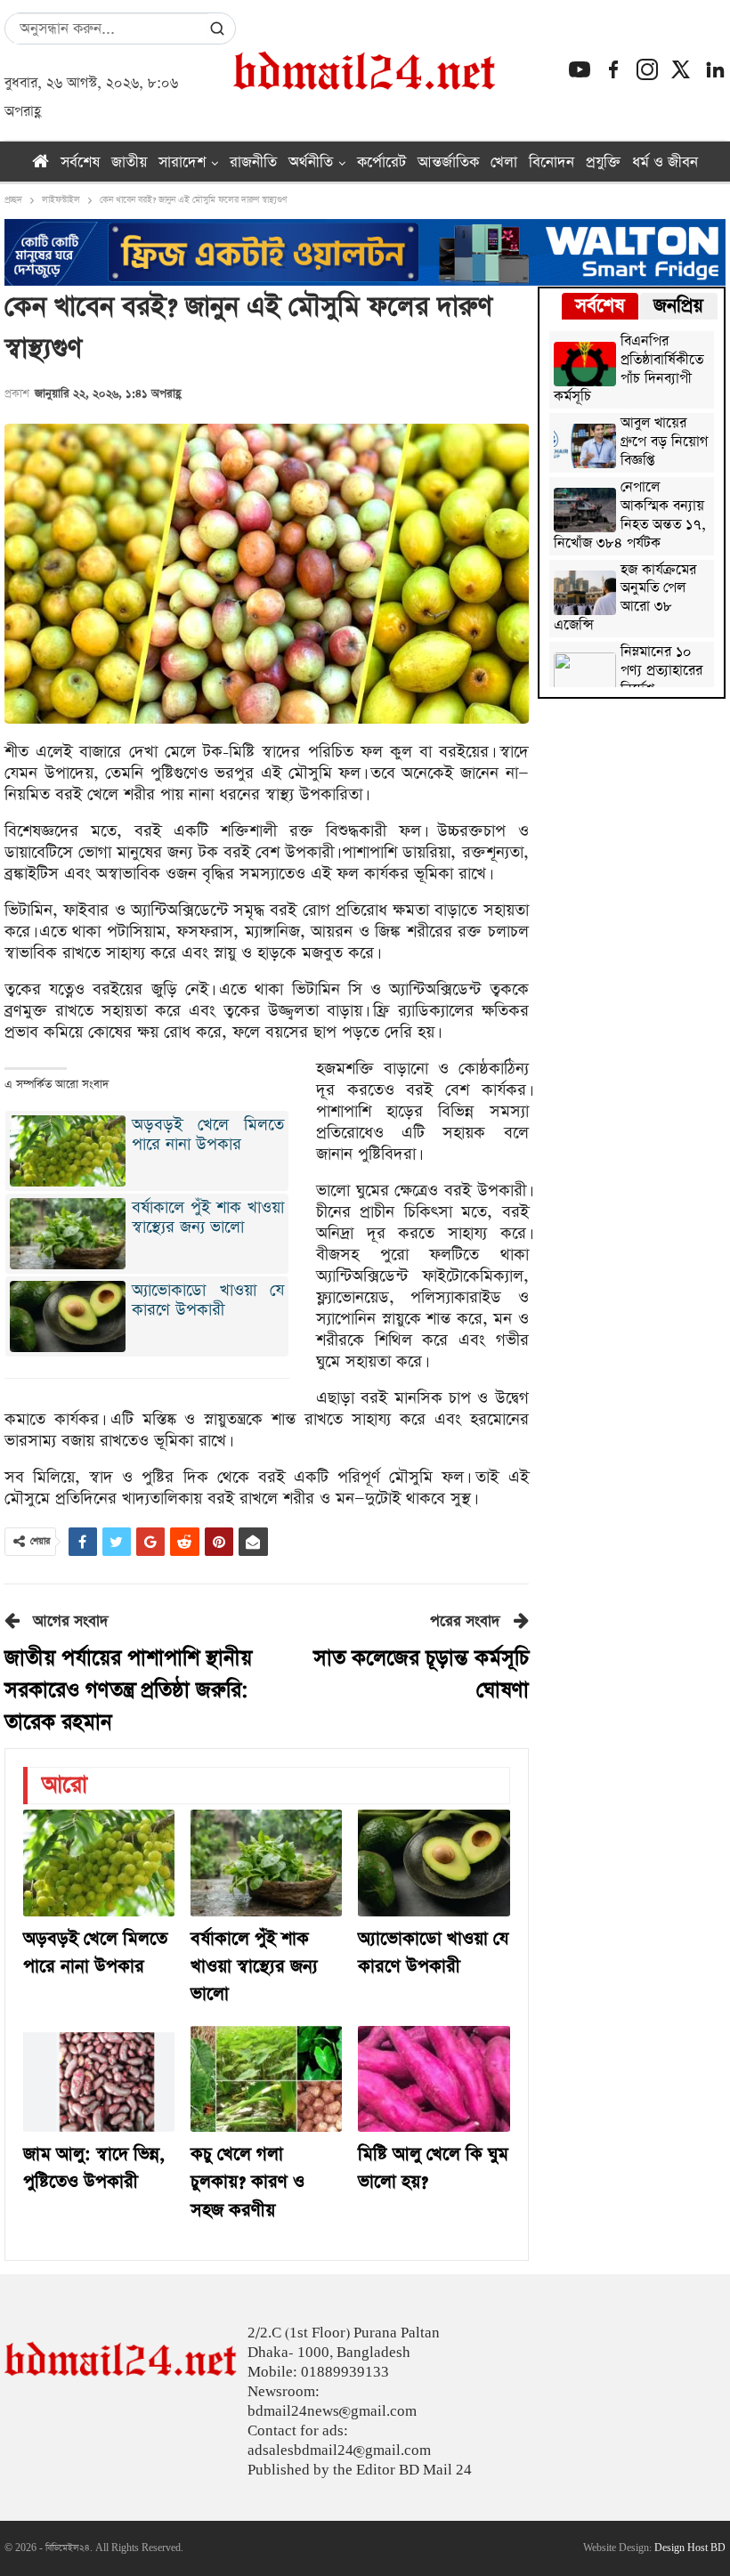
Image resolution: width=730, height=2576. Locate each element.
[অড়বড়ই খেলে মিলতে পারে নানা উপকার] (99, 1863)
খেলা (504, 162)
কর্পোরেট (381, 162)
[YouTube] (580, 69)
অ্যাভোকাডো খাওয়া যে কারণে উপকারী (208, 1300)
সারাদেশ (182, 162)
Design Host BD (690, 2548)
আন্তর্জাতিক (448, 162)
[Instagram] (647, 69)
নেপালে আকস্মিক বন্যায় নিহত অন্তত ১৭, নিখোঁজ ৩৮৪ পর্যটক (630, 516)
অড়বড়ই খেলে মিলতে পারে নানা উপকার (208, 1134)
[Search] (217, 28)
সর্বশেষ (80, 162)
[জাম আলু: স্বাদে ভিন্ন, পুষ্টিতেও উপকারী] (99, 2079)
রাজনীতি (253, 162)
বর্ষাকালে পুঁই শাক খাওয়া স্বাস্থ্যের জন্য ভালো (208, 1217)
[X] (681, 69)
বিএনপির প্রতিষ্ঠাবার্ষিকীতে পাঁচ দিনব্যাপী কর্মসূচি (629, 370)
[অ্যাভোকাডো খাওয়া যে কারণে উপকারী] (434, 1863)
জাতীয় (129, 162)
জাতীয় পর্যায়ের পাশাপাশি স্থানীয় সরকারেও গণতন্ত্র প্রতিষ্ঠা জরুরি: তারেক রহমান (128, 1691)
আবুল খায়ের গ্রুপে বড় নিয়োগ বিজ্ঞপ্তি (664, 443)
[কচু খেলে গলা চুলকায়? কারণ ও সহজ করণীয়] (266, 2079)
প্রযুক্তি (603, 162)
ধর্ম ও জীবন (665, 162)
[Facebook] (613, 69)
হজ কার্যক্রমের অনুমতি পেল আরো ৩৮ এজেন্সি (625, 599)
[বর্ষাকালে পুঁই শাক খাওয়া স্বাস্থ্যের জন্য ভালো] (266, 1863)
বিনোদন (552, 162)
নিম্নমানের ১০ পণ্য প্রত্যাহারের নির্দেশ (661, 672)
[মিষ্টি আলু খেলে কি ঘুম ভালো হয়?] (434, 2079)
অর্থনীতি (311, 162)
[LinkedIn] (715, 69)
